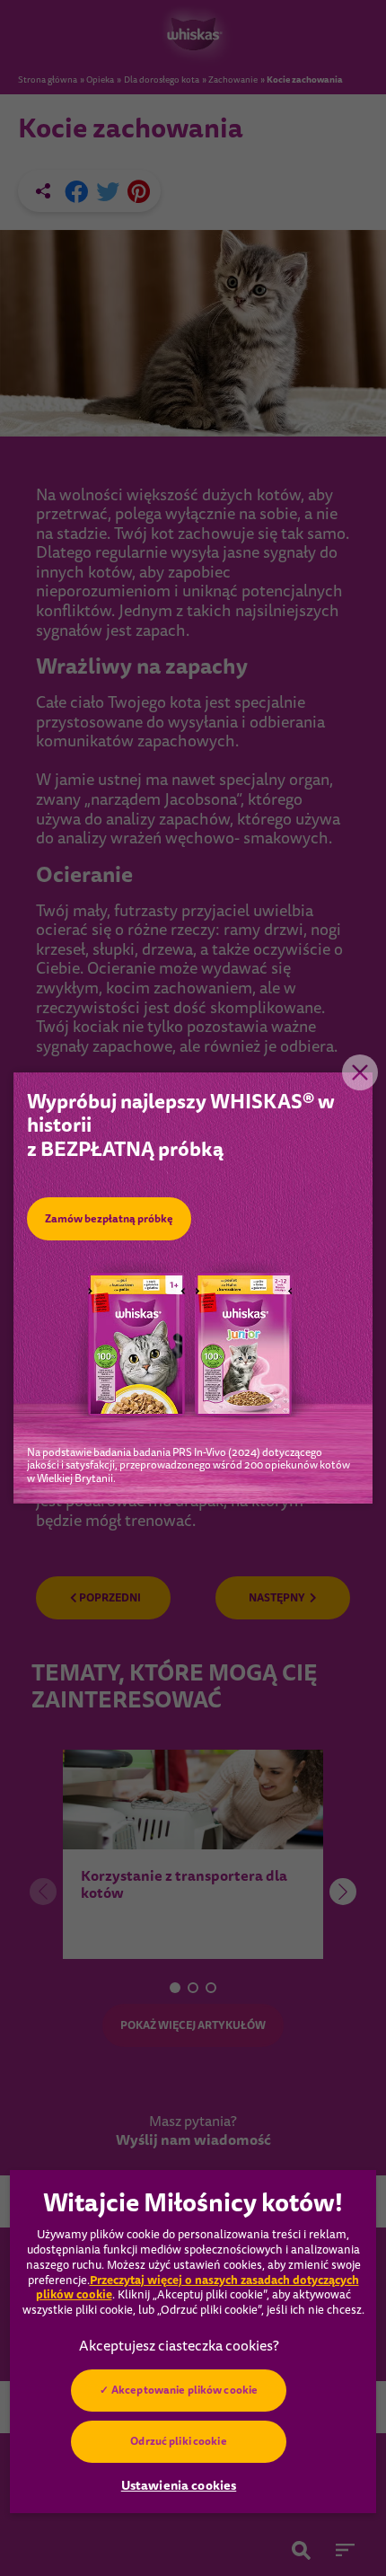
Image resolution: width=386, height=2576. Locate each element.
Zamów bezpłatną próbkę (109, 1219)
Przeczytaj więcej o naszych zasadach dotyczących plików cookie (197, 2288)
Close (360, 1072)
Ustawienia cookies (179, 2485)
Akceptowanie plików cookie (184, 2390)
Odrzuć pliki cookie (178, 2441)
